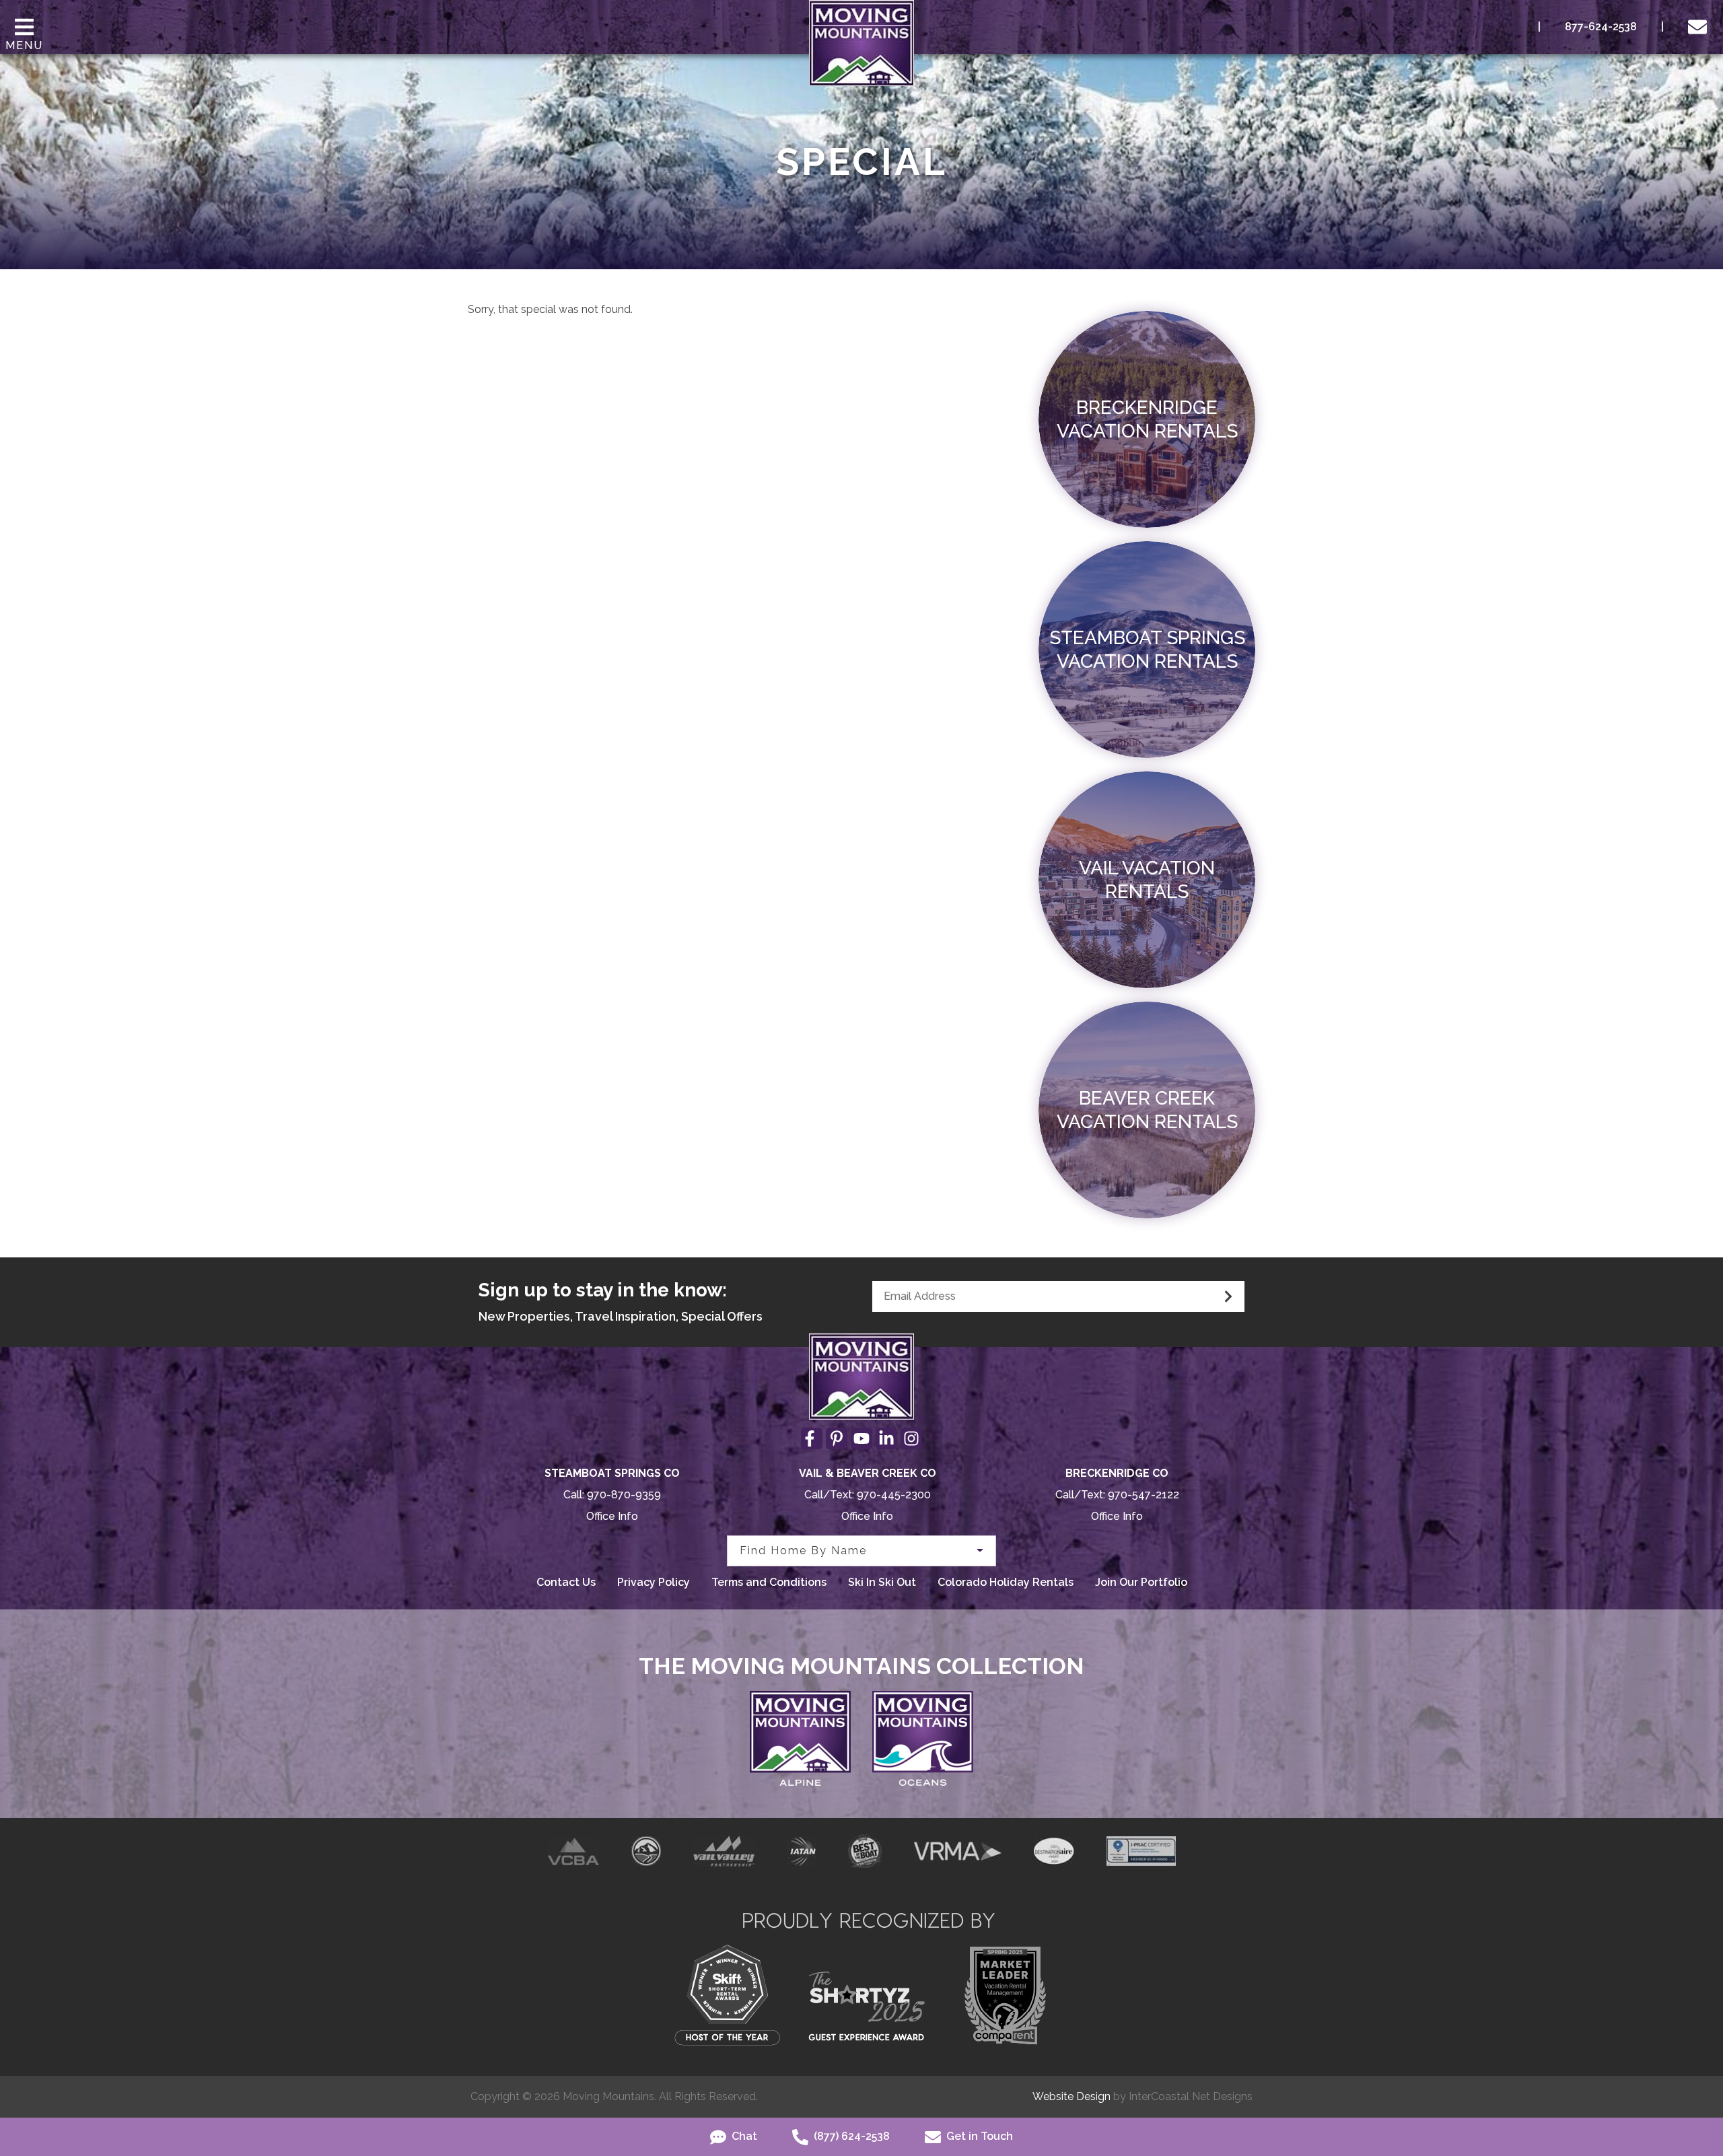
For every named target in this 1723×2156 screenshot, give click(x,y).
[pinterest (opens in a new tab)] (837, 1438)
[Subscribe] (1228, 1296)
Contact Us (566, 1582)
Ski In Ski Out (882, 1582)
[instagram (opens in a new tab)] (911, 1438)
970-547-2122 (1144, 1495)
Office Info (612, 1516)
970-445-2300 (894, 1495)
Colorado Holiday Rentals (1006, 1582)
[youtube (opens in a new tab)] (861, 1438)
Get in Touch (978, 2136)
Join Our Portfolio (1141, 1582)
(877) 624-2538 (850, 2136)
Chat (743, 2136)
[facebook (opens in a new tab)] (812, 1438)
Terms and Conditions (769, 1582)
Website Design (1071, 2096)
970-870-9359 (624, 1495)
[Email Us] (1700, 27)
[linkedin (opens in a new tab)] (886, 1438)
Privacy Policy (654, 1582)
